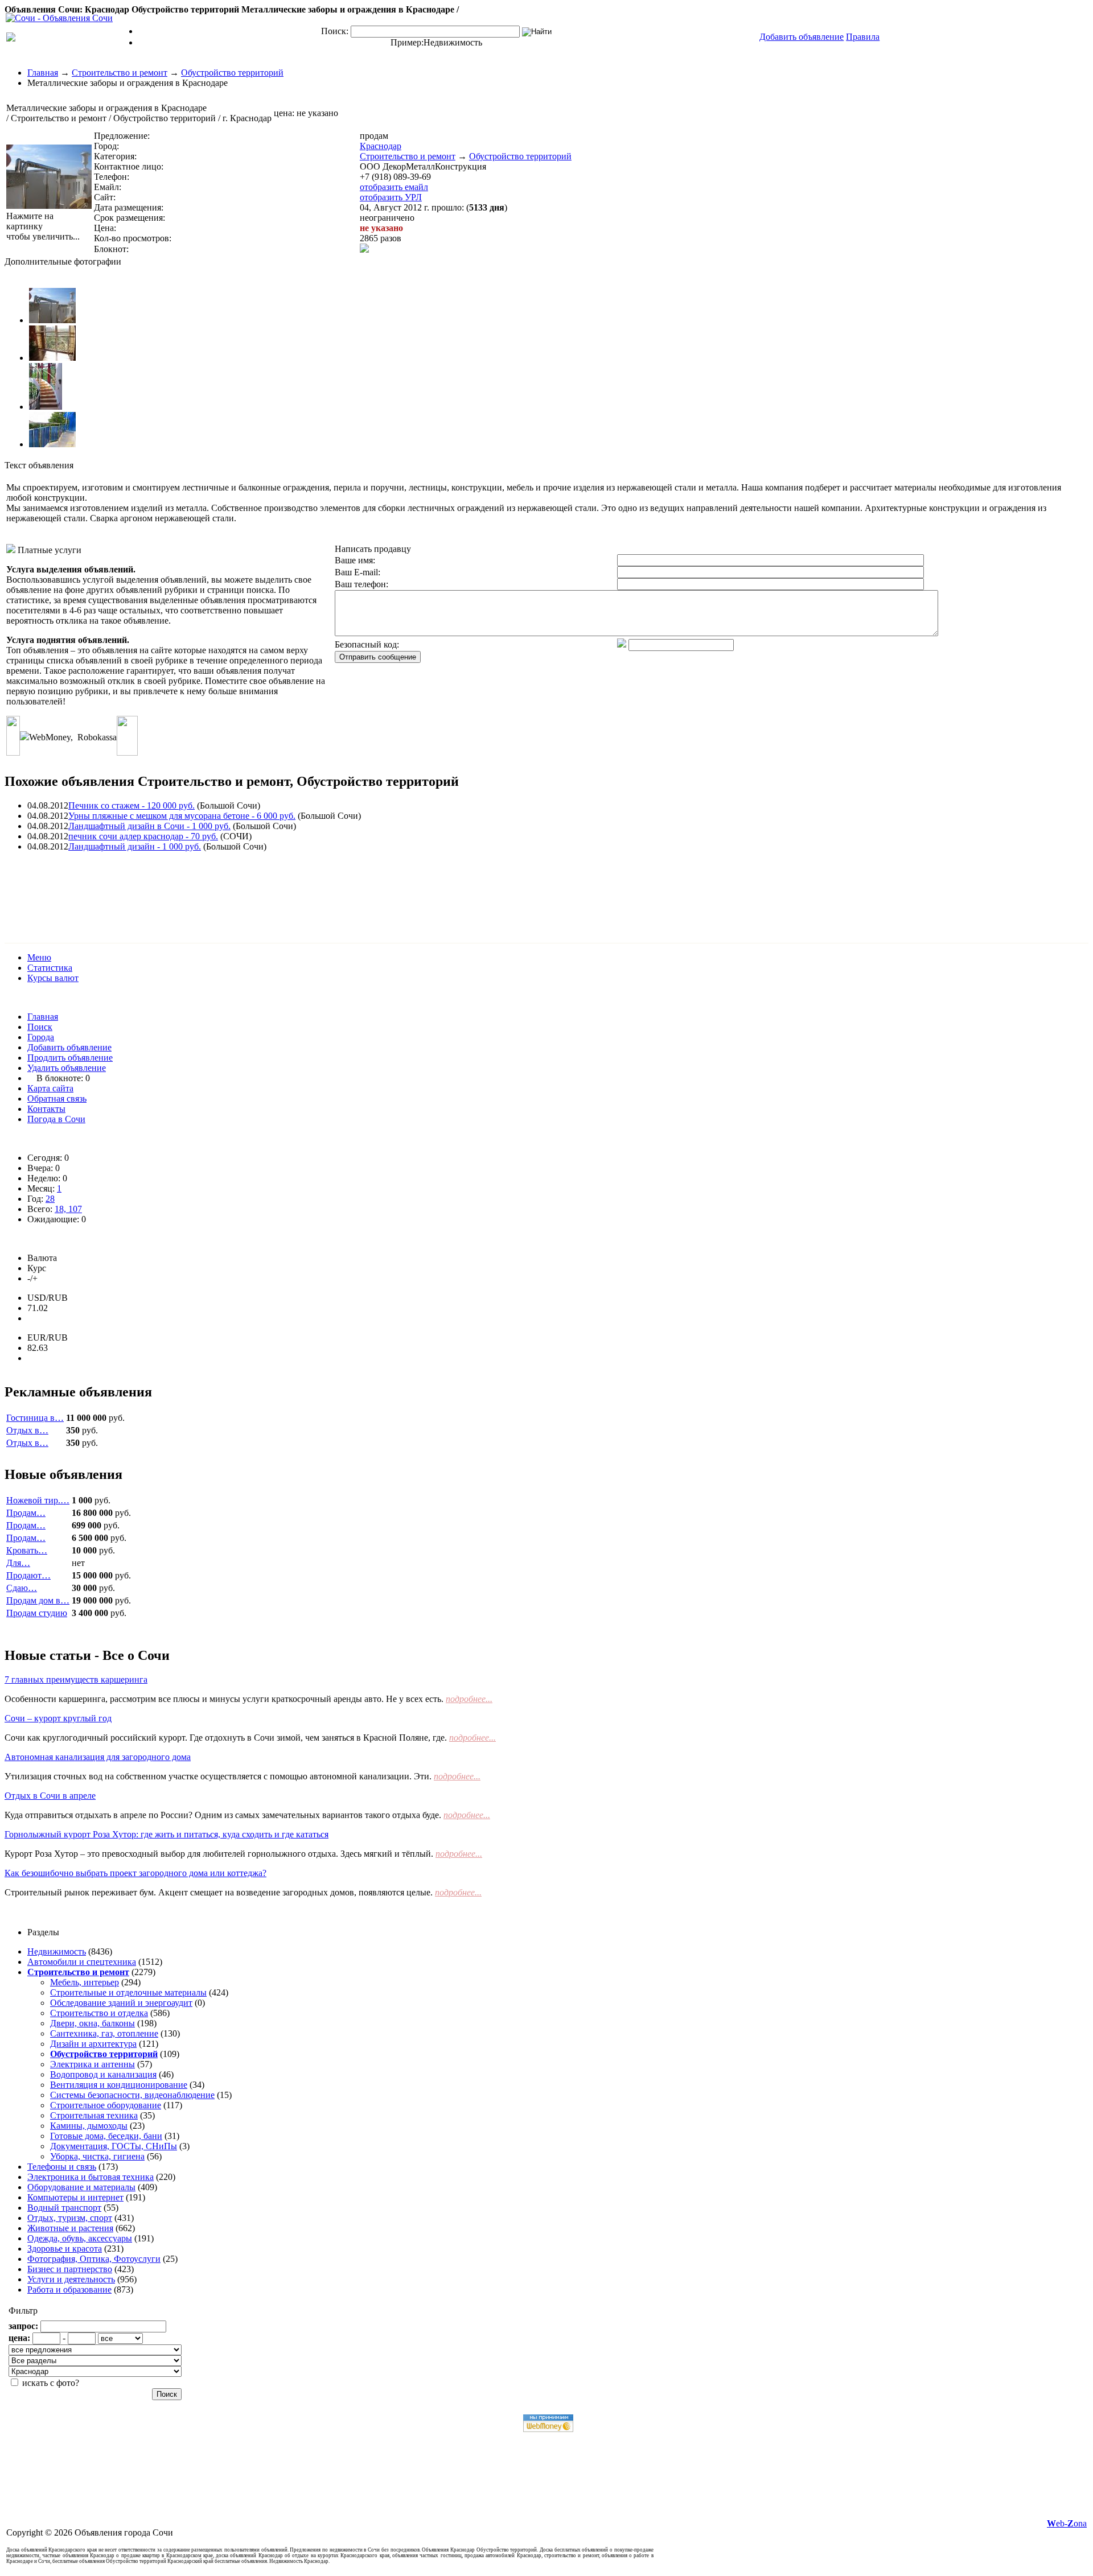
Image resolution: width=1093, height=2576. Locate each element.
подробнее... (469, 1699)
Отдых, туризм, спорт (70, 2218)
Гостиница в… (35, 1418)
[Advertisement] (212, 887)
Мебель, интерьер (85, 1982)
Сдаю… (22, 1588)
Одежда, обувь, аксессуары (80, 2238)
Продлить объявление (70, 1058)
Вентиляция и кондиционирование (119, 2085)
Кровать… (27, 1550)
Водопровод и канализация (103, 2074)
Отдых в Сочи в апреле (50, 1796)
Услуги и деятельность (71, 2279)
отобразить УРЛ (391, 197)
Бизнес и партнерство (70, 2269)
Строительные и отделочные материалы (128, 1992)
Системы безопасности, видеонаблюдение (132, 2095)
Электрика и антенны (93, 2064)
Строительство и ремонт (120, 73)
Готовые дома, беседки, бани (106, 2136)
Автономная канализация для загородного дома (98, 1757)
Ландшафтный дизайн (135, 846)
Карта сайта (50, 1088)
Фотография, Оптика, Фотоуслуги (94, 2259)
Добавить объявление (69, 1047)
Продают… (28, 1575)
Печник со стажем (132, 805)
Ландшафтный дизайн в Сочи (149, 826)
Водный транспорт (64, 2208)
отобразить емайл (394, 187)
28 (50, 1199)
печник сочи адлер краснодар (143, 836)
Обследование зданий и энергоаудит (121, 2003)
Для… (18, 1563)
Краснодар (381, 146)
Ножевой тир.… (38, 1500)
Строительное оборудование (106, 2105)
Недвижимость (453, 42)
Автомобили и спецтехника (82, 1962)
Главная (43, 73)
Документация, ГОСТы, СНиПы (114, 2146)
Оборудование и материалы (81, 2187)
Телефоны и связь (62, 2167)
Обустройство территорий (232, 73)
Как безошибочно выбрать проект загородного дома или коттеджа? (135, 1873)
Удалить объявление (67, 1068)
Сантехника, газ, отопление (104, 2033)
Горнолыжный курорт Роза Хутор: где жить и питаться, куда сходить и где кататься (167, 1834)
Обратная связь (57, 1099)
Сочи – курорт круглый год (58, 1718)
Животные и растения (70, 2228)
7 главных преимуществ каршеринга (76, 1679)
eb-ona (1067, 2523)
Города (41, 1037)
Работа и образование (69, 2289)
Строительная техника (94, 2115)
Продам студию (37, 1613)
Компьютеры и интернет (75, 2197)
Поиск (40, 1027)
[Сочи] (59, 18)
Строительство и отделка (99, 2013)
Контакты (46, 1109)
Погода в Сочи (56, 1119)
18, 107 (68, 1209)
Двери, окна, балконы (93, 2023)
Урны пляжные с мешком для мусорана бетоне (182, 816)
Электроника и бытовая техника (91, 2177)
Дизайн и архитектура (93, 2044)
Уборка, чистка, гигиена (97, 2156)
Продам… (26, 1513)
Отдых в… (27, 1430)
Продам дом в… (38, 1600)
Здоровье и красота (65, 2249)
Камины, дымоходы (89, 2126)
